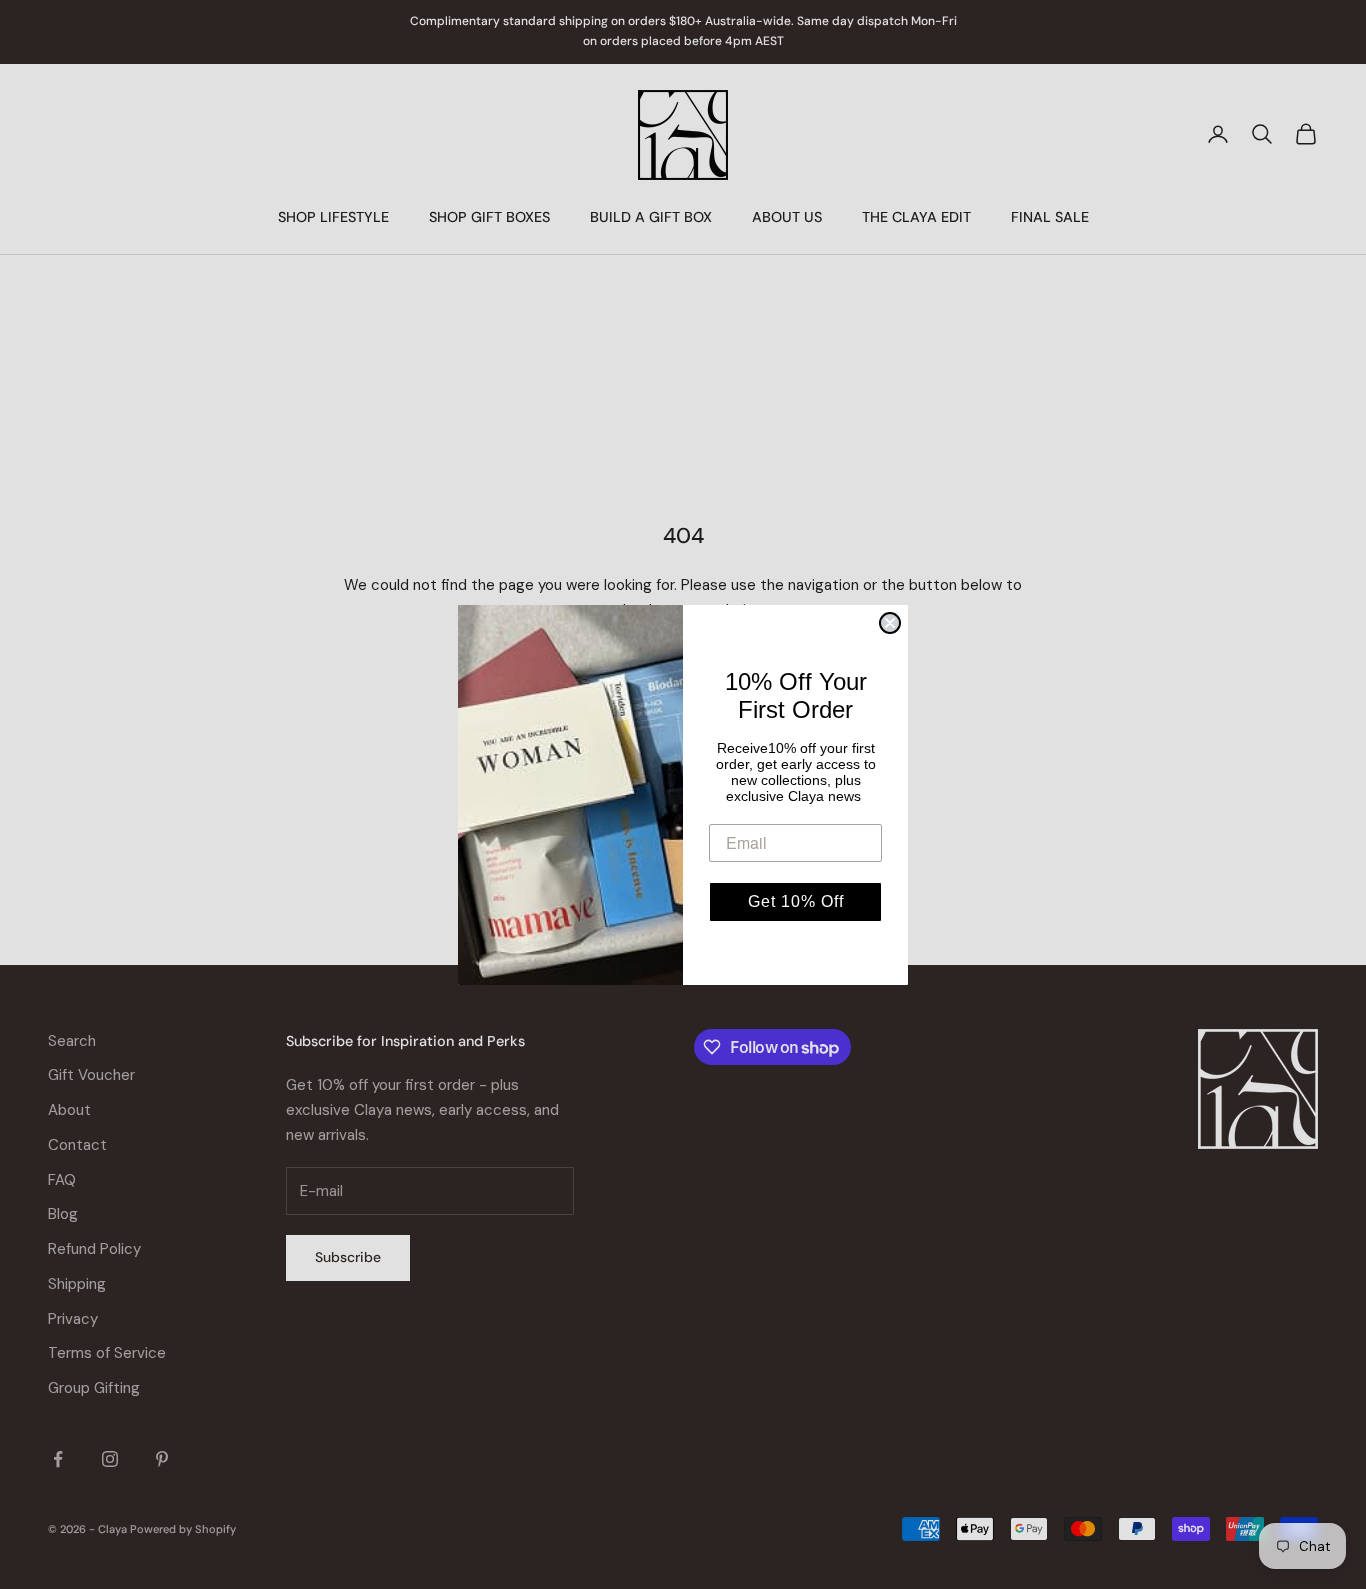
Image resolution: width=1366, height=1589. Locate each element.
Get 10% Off (796, 901)
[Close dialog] (890, 623)
